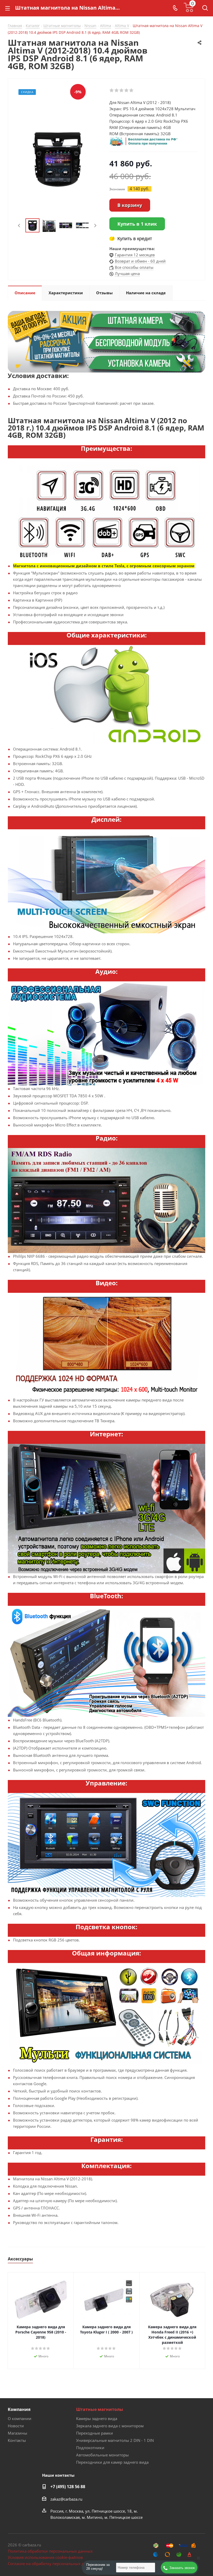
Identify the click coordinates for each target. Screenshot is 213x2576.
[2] (117, 90)
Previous (19, 226)
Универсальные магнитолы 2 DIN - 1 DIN (115, 2440)
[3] (122, 90)
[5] (132, 90)
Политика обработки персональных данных (50, 2551)
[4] (127, 90)
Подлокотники (90, 2448)
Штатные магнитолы (100, 2409)
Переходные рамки (95, 2433)
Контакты (17, 2440)
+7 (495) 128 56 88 (68, 2487)
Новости (16, 2426)
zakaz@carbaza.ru (66, 2499)
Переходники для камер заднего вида (112, 2462)
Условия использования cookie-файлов (45, 2557)
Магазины (18, 2433)
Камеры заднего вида (97, 2418)
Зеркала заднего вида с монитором (110, 2426)
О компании (20, 2418)
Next (95, 226)
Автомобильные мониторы (102, 2455)
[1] (112, 90)
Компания (19, 2409)
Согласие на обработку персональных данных (52, 2564)
